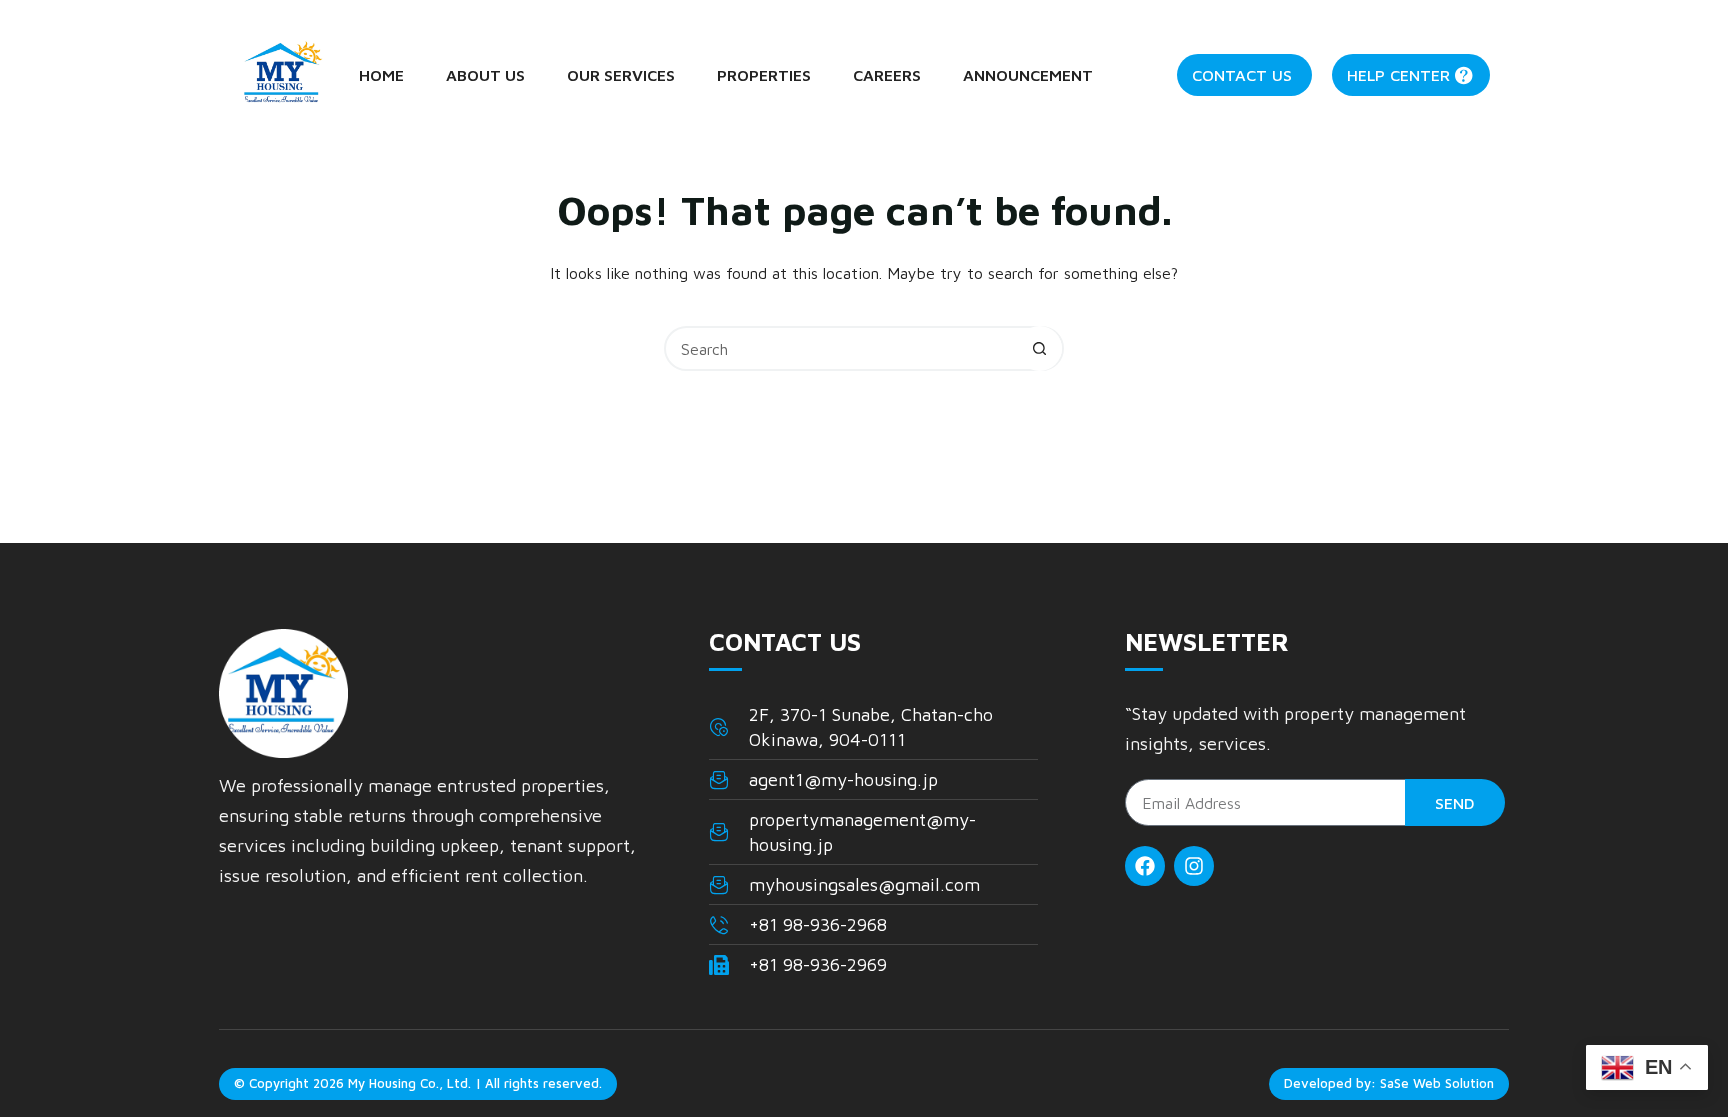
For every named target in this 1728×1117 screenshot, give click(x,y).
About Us (485, 75)
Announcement (1028, 75)
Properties (764, 75)
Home (381, 75)
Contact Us (1242, 75)
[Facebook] (1145, 866)
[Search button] (1039, 348)
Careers (887, 75)
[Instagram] (1194, 866)
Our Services (621, 75)
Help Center (1398, 75)
